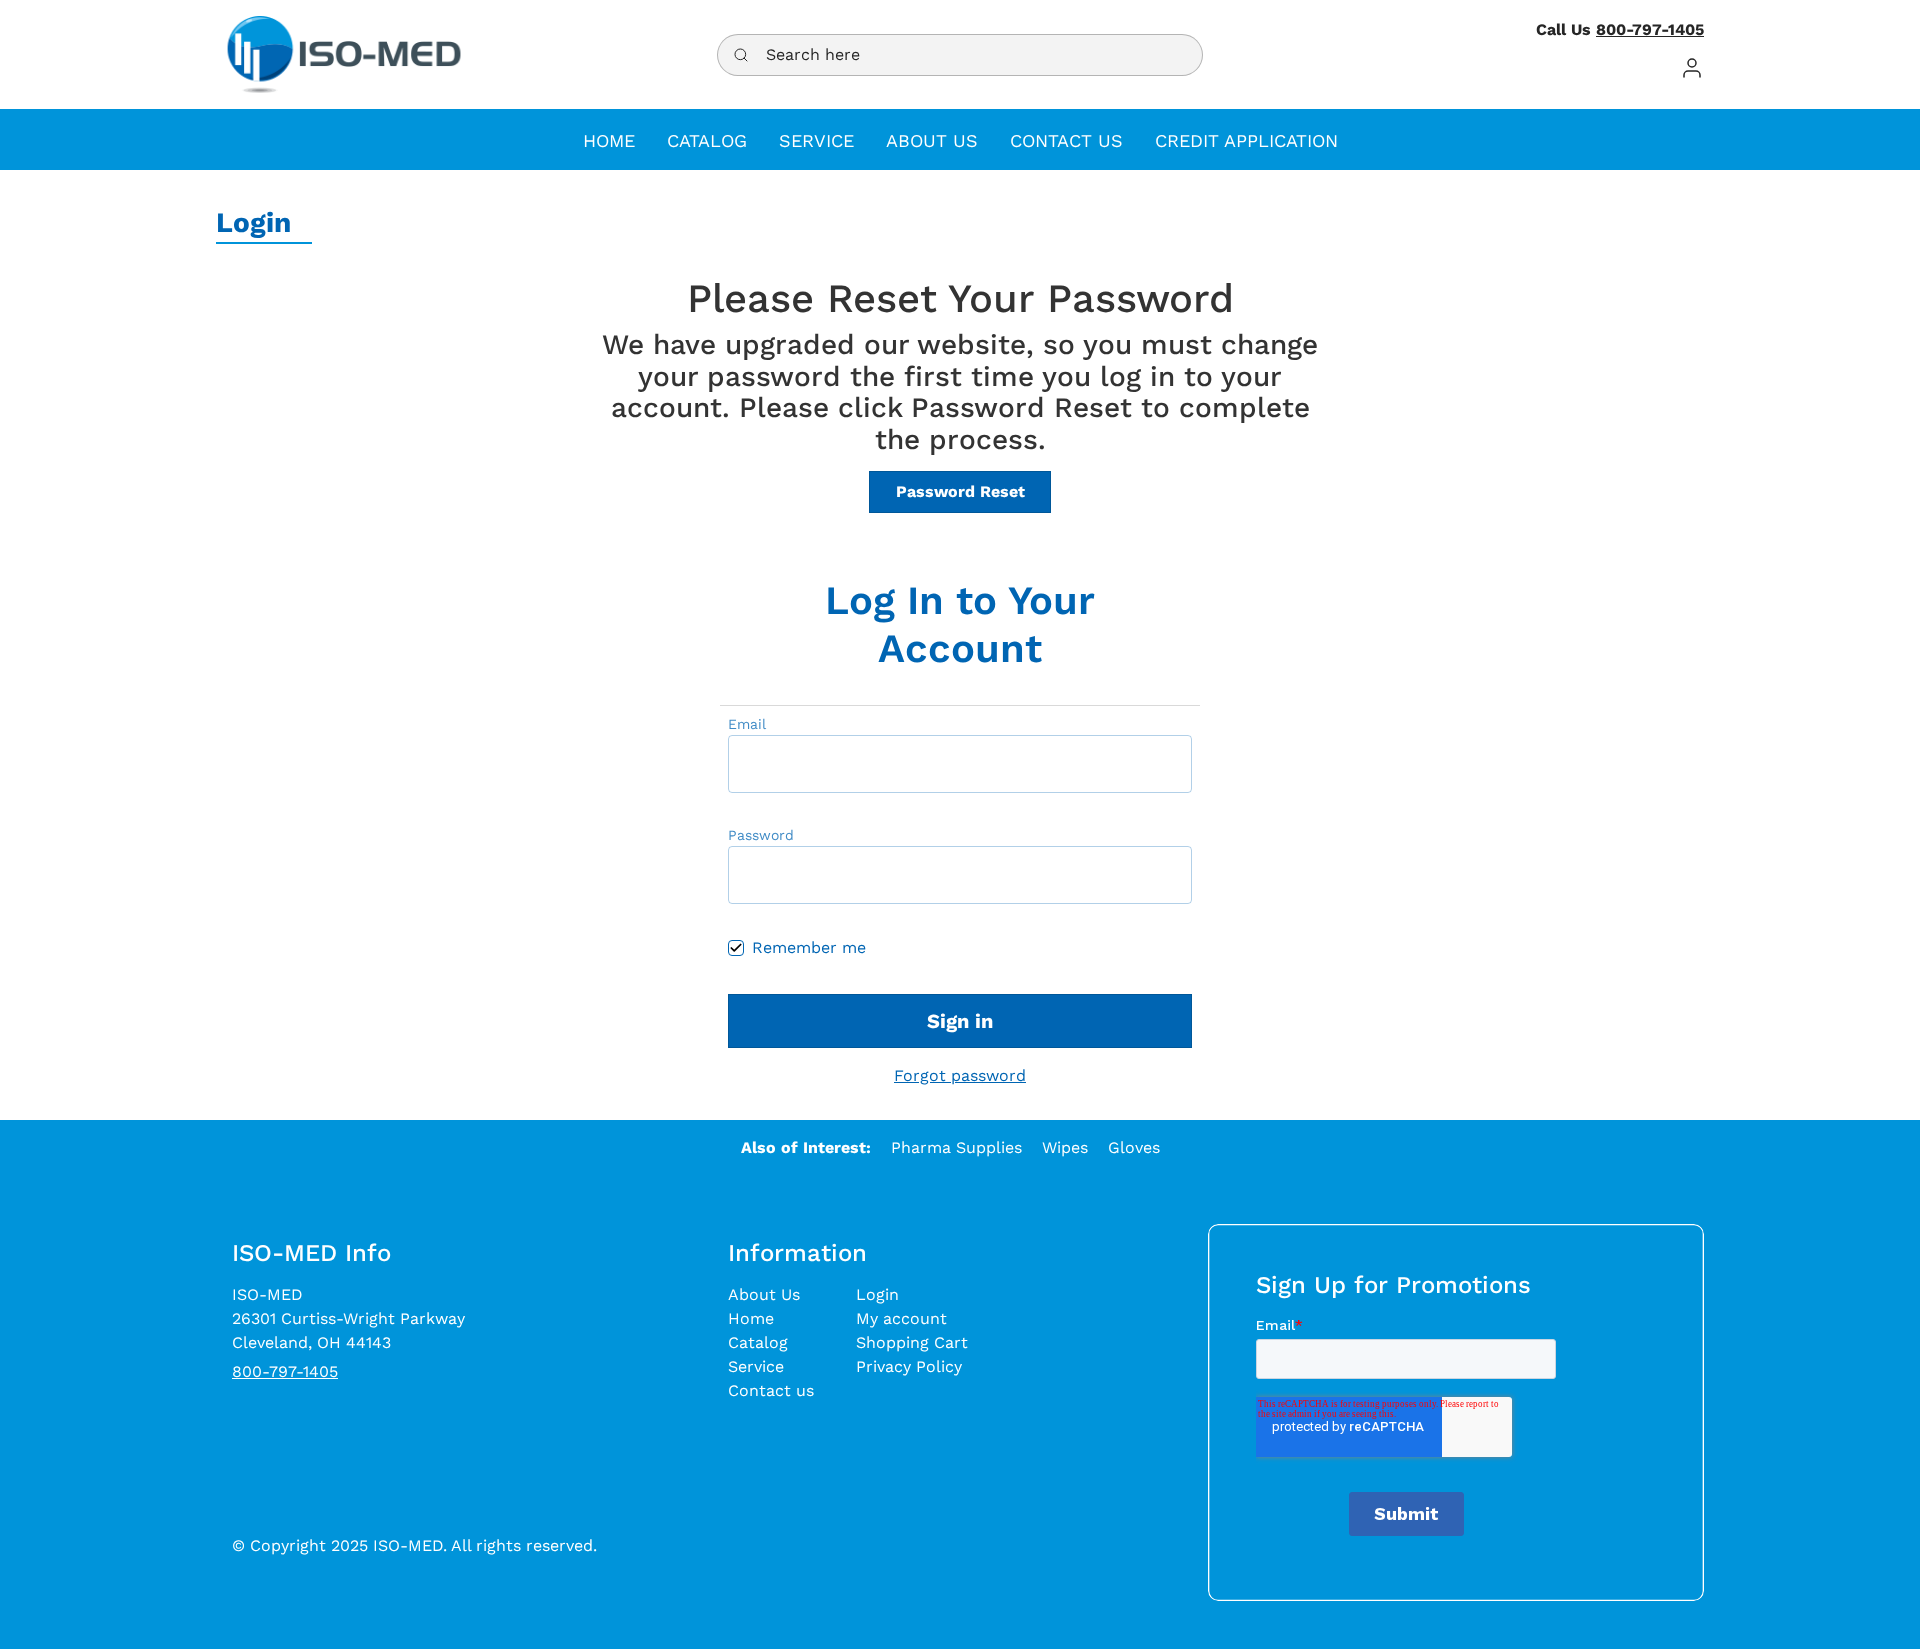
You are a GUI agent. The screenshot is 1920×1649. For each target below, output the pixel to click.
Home (751, 1318)
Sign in (960, 1021)
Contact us (771, 1390)
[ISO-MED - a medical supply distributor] (344, 54)
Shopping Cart (912, 1342)
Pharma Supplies (956, 1147)
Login (877, 1294)
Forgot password (960, 1075)
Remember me (809, 947)
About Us (764, 1294)
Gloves (1134, 1147)
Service (756, 1366)
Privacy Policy (909, 1366)
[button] (1692, 67)
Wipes (1065, 1147)
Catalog (758, 1342)
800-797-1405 (1650, 29)
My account (901, 1318)
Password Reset (960, 491)
